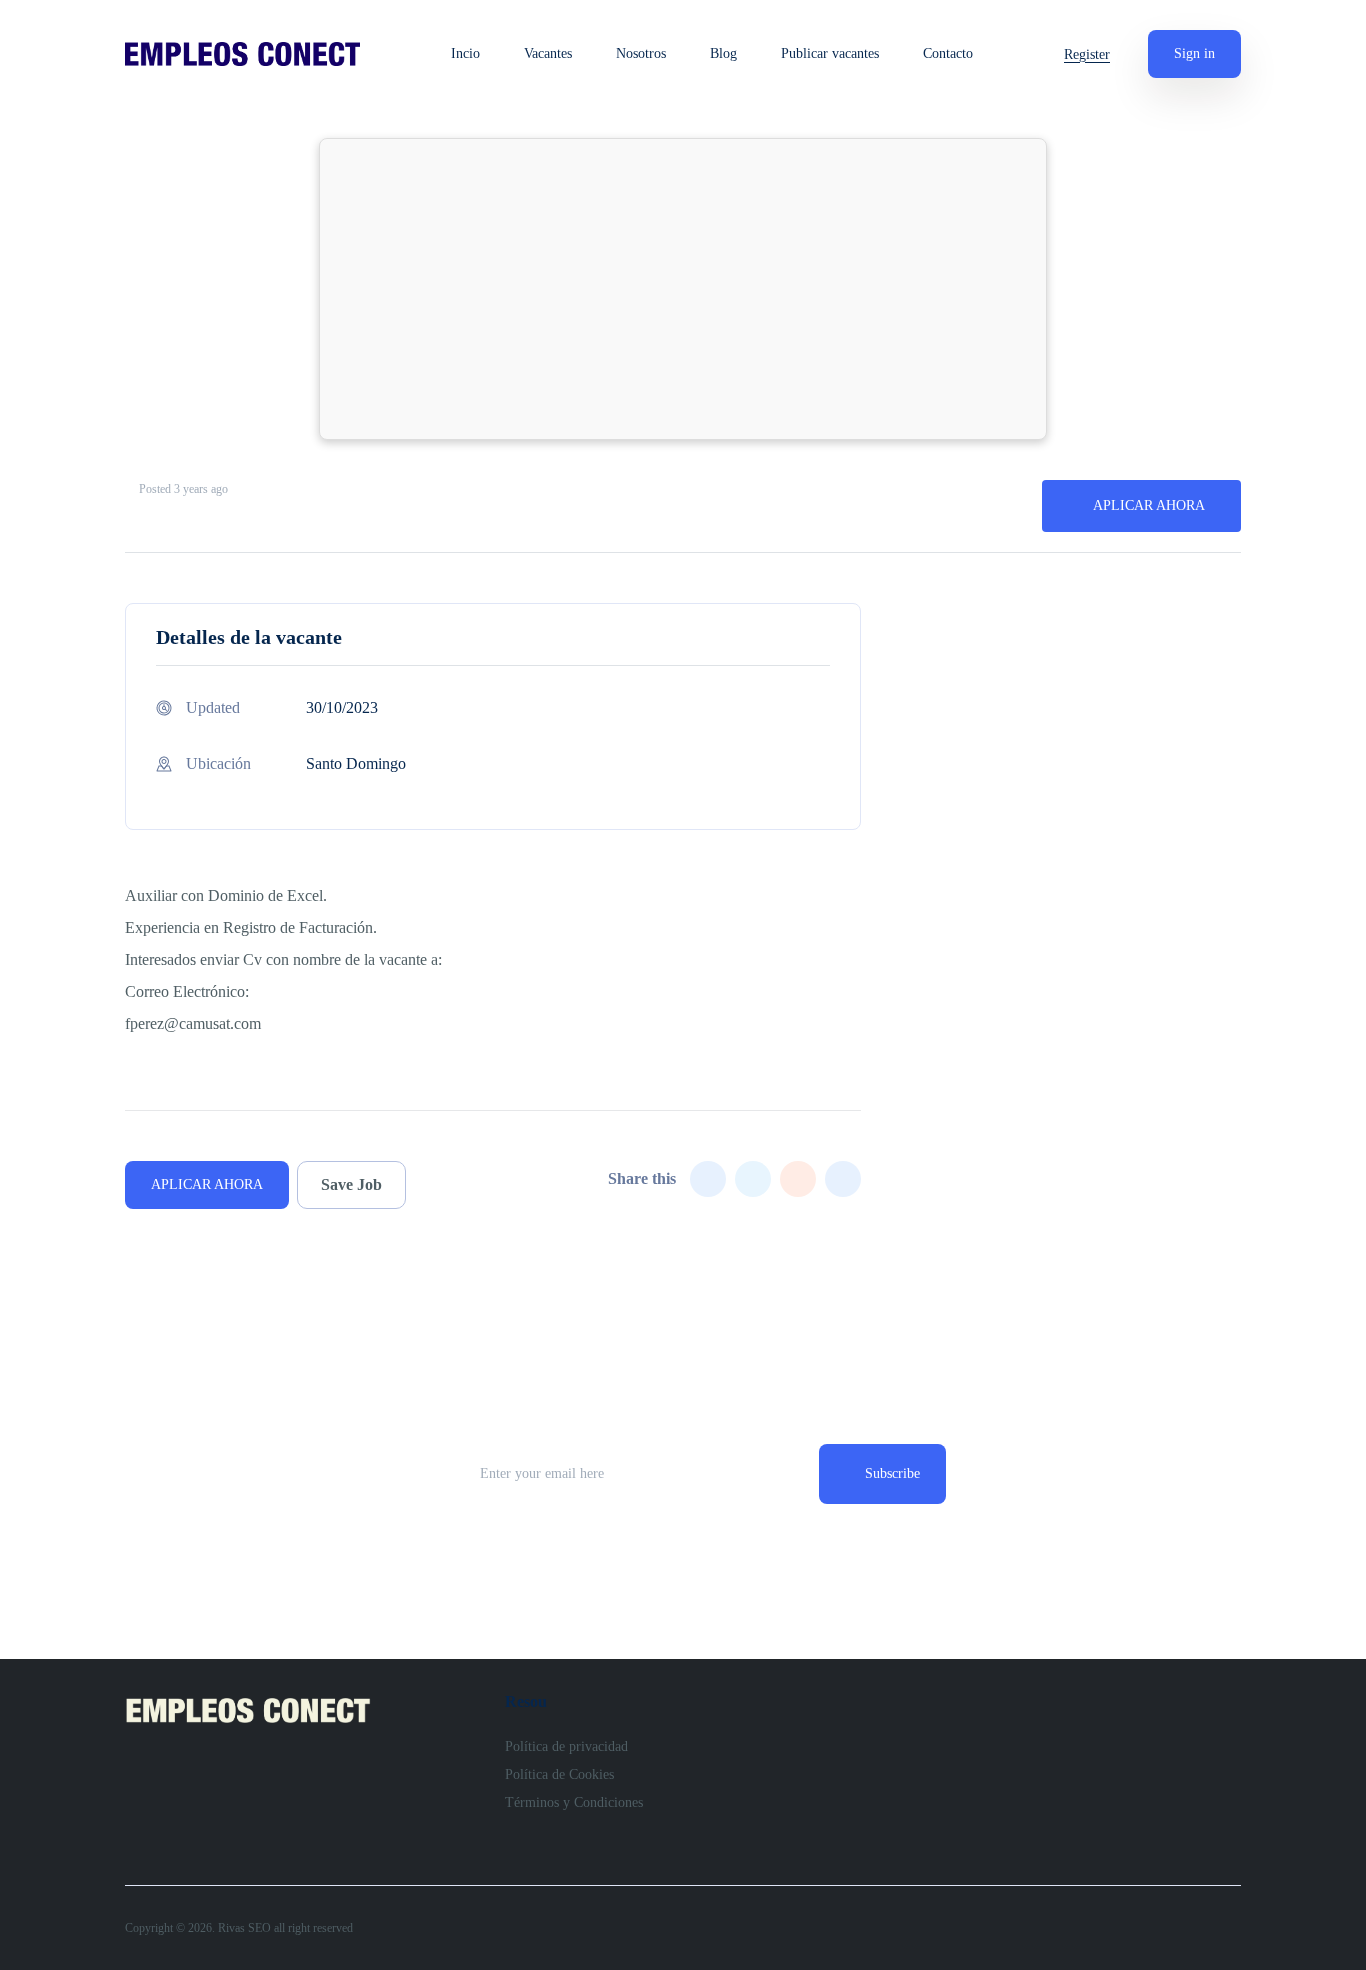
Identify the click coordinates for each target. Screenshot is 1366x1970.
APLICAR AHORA (1149, 505)
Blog (723, 54)
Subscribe (892, 1473)
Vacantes (548, 54)
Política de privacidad (566, 1746)
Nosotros (641, 54)
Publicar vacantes (830, 54)
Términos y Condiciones (574, 1802)
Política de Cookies (559, 1774)
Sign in (1194, 53)
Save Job (351, 1184)
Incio (465, 54)
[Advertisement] (683, 289)
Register (1087, 54)
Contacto (948, 54)
